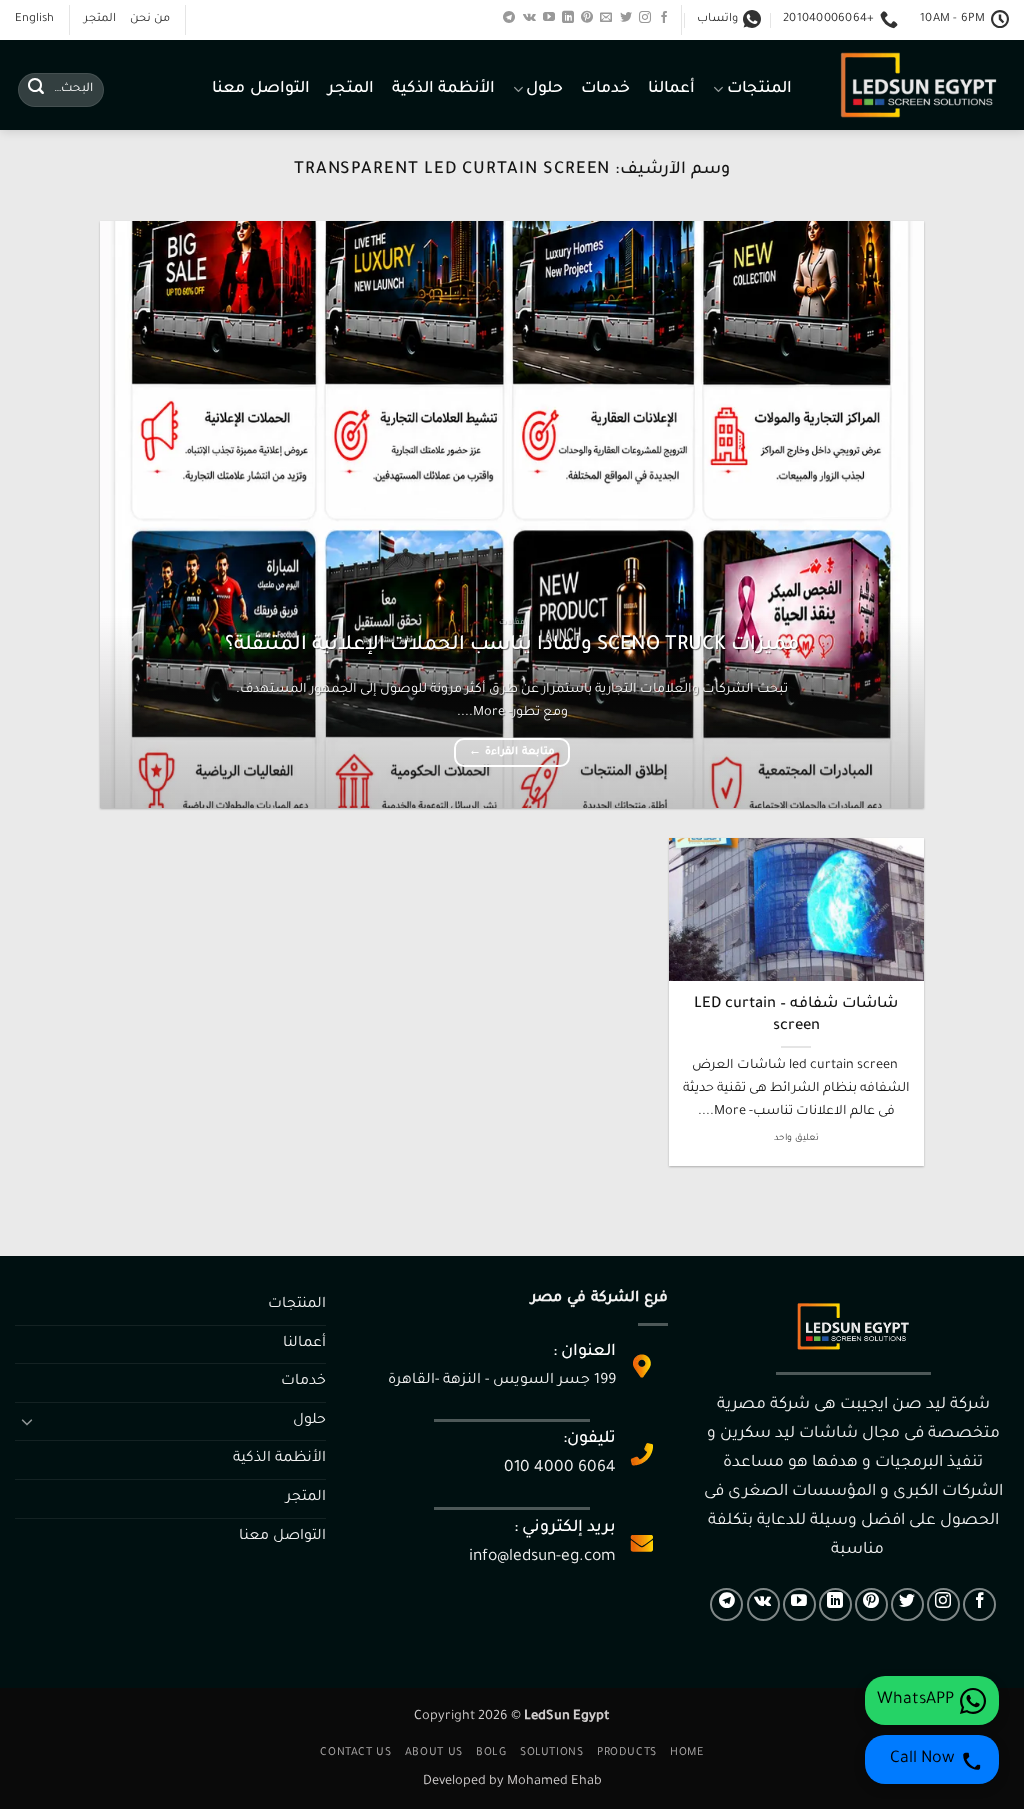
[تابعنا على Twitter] (626, 18)
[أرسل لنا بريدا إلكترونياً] (606, 18)
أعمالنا (671, 89)
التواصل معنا (260, 89)
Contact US (355, 1753)
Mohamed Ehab (554, 1782)
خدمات (605, 89)
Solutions (552, 1753)
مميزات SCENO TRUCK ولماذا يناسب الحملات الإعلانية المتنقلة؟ (512, 646)
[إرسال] (36, 90)
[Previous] (882, 514)
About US (434, 1753)
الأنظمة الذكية (443, 89)
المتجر (100, 19)
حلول (544, 89)
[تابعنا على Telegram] (509, 18)
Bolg (491, 1753)
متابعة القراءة (511, 752)
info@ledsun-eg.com (542, 1557)
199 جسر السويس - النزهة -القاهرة (502, 1381)
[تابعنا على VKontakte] (529, 18)
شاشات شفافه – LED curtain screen (796, 1015)
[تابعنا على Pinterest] (587, 18)
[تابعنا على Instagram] (645, 18)
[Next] (128, 514)
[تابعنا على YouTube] (549, 18)
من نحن (150, 19)
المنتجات (759, 89)
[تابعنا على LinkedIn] (568, 18)
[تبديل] (27, 1421)
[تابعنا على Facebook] (664, 18)
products (627, 1753)
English (34, 19)
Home (686, 1753)
